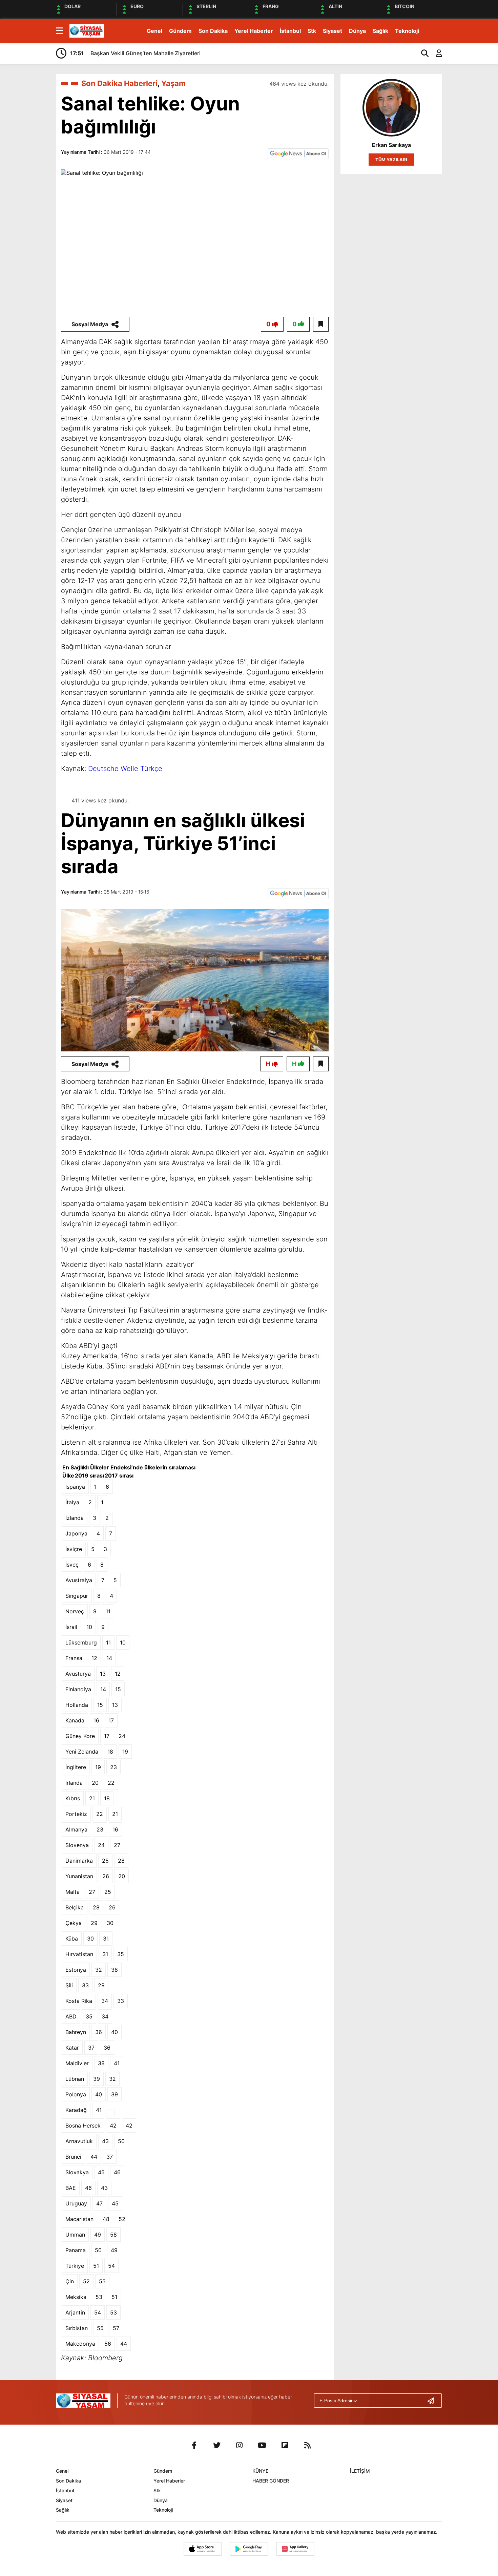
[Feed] (308, 2445)
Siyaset (333, 31)
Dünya (357, 31)
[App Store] (203, 2549)
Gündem (180, 31)
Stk (312, 31)
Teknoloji (407, 31)
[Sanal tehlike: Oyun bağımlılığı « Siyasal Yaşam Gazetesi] (87, 30)
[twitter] (217, 2445)
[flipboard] (285, 2445)
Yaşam (173, 83)
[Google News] (298, 153)
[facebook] (194, 2445)
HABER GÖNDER (271, 2481)
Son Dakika (213, 31)
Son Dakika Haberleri (119, 83)
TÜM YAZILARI (391, 160)
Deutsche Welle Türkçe (125, 769)
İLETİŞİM (360, 2471)
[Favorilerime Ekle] (321, 324)
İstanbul (290, 31)
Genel (154, 31)
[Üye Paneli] (435, 53)
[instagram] (240, 2445)
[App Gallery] (295, 2549)
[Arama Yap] (422, 53)
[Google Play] (249, 2549)
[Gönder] (434, 2401)
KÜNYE (260, 2471)
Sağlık (380, 31)
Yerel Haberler (254, 31)
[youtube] (262, 2445)
